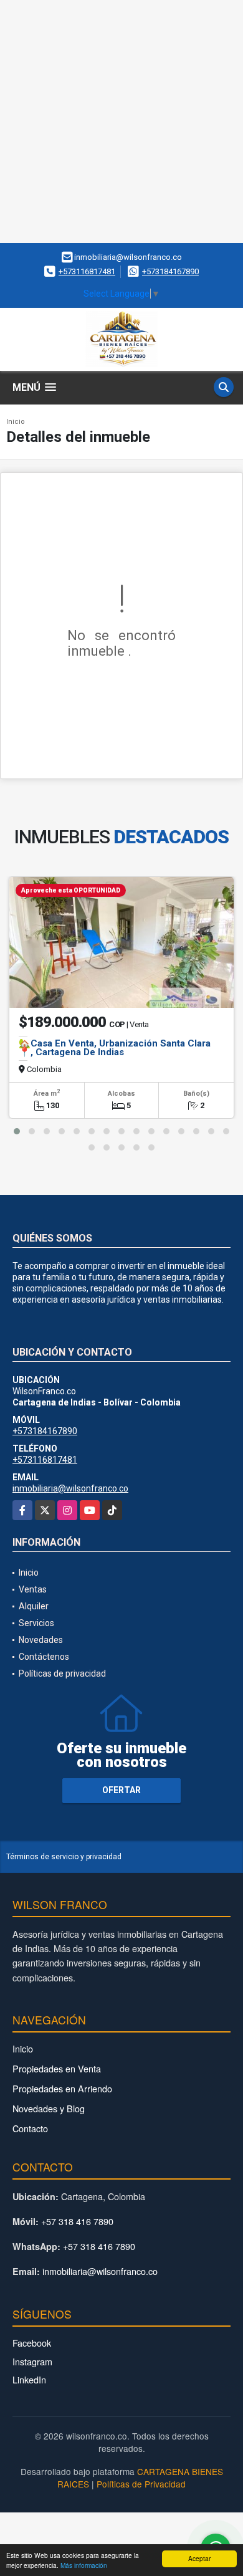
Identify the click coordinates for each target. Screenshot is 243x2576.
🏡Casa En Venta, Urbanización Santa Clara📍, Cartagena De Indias (115, 1048)
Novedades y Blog (49, 2108)
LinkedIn (29, 2379)
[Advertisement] (121, 122)
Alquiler (34, 1606)
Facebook (32, 2343)
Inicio (16, 422)
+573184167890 (170, 271)
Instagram (32, 2361)
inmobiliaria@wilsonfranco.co (70, 1488)
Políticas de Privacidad (141, 2484)
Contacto (30, 2128)
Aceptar (199, 2558)
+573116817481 (87, 271)
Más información (84, 2565)
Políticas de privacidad (62, 1673)
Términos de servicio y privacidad (64, 1857)
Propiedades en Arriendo (62, 2088)
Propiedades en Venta (57, 2068)
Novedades (41, 1640)
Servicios (36, 1623)
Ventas (33, 1589)
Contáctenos (44, 1657)
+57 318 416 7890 (77, 2221)
